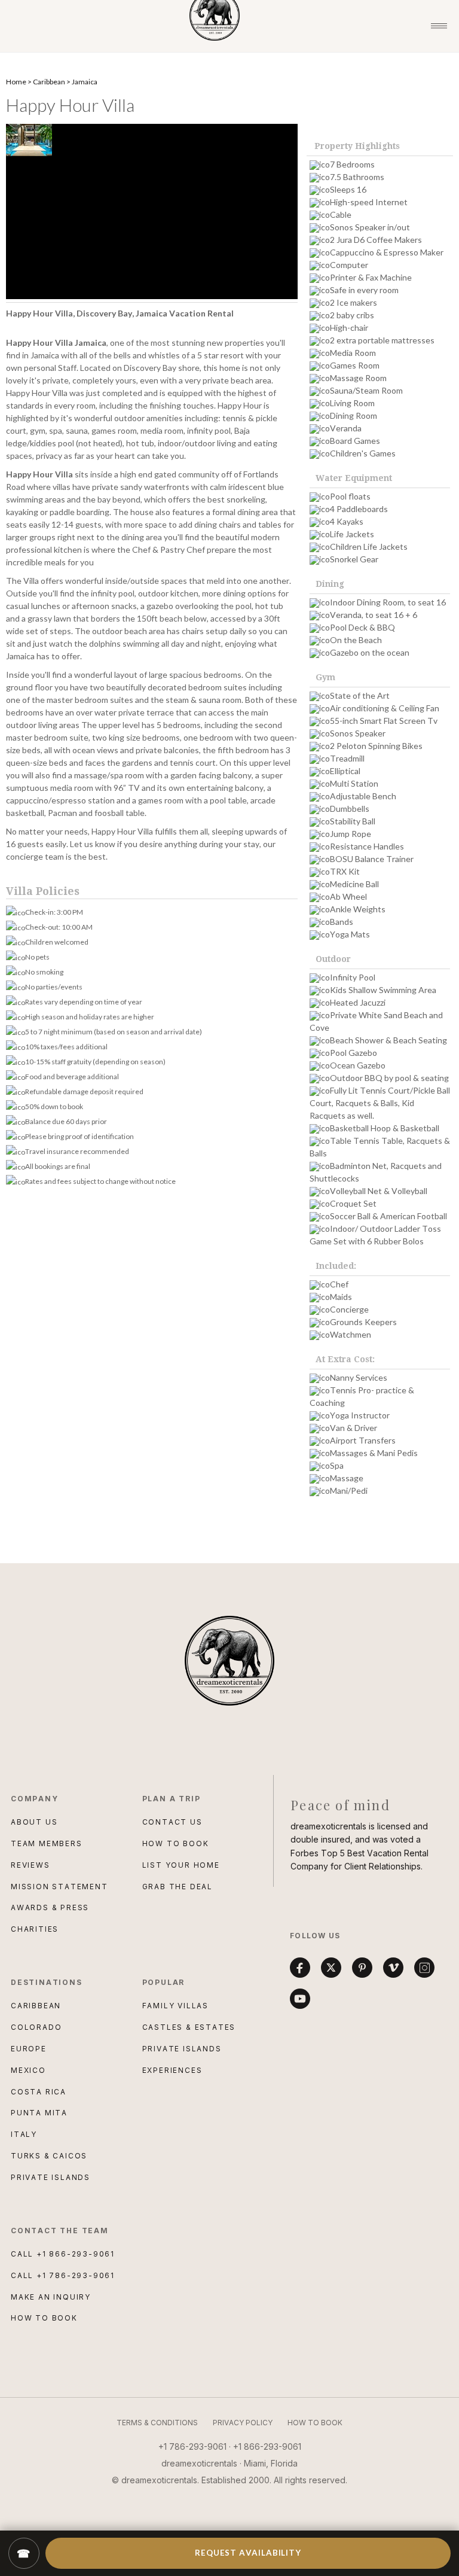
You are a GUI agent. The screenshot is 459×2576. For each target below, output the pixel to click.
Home (16, 82)
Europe (29, 2049)
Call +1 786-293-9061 (63, 2275)
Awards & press (50, 1907)
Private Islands (51, 2177)
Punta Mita (39, 2113)
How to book (176, 1843)
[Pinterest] (362, 1968)
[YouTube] (300, 1999)
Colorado (36, 2027)
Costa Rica (39, 2092)
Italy (24, 2134)
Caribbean (49, 82)
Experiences (172, 2070)
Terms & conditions (157, 2423)
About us (34, 1822)
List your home (181, 1865)
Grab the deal (178, 1887)
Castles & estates (189, 2027)
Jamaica (85, 82)
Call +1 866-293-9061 (63, 2254)
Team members (47, 1843)
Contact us (172, 1822)
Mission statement (59, 1887)
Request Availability (248, 2553)
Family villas (175, 2006)
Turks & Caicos (49, 2156)
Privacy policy (243, 2423)
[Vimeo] (393, 1968)
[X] (331, 1968)
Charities (35, 1929)
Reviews (30, 1865)
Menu (439, 26)
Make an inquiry (51, 2297)
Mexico (28, 2070)
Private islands (182, 2049)
